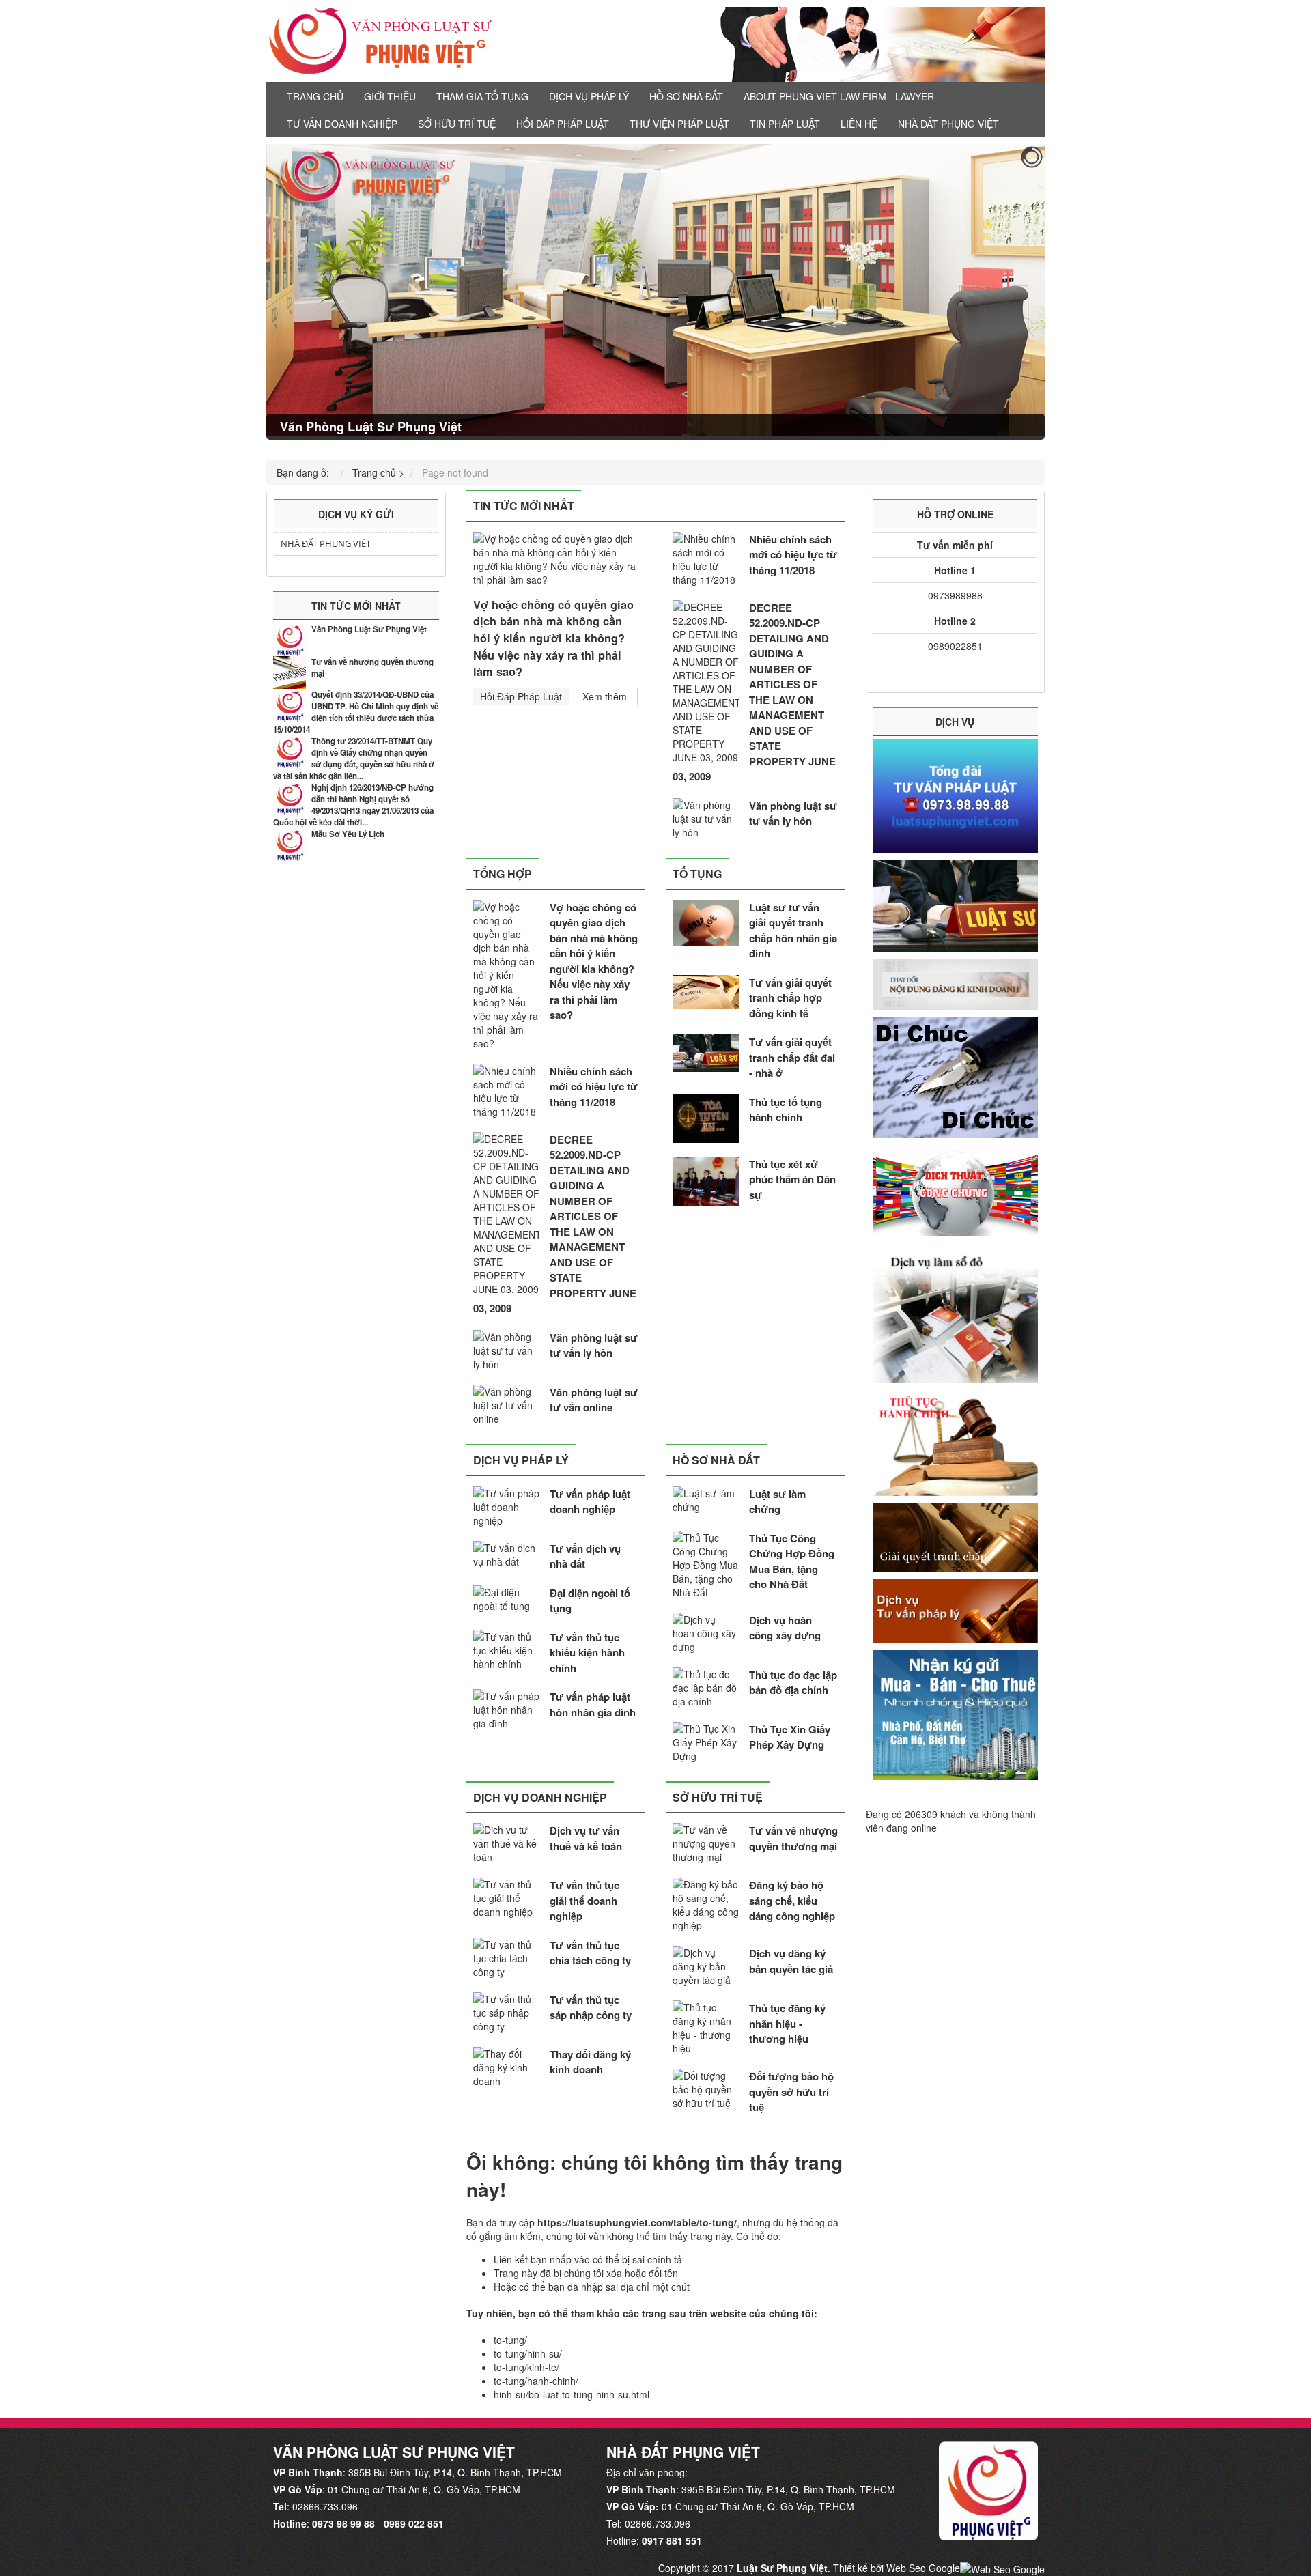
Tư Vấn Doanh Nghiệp (342, 124)
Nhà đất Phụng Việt (948, 124)
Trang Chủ (315, 96)
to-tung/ (510, 2340)
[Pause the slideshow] (1003, 292)
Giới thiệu (390, 96)
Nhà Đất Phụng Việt (326, 543)
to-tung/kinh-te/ (526, 2367)
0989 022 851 (414, 2523)
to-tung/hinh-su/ (528, 2353)
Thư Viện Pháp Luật (679, 124)
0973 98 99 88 (343, 2523)
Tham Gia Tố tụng (482, 96)
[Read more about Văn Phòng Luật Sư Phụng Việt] (290, 640)
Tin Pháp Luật (785, 124)
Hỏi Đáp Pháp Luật (563, 124)
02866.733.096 (325, 2506)
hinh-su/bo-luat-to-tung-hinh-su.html (572, 2394)
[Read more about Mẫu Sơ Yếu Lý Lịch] (290, 845)
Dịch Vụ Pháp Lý (589, 96)
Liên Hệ (859, 124)
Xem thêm (605, 696)
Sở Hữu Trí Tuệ (457, 124)
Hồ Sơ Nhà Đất (686, 96)
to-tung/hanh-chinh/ (536, 2381)
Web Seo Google (923, 2568)
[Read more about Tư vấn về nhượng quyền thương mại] (290, 673)
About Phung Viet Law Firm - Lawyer (839, 96)
